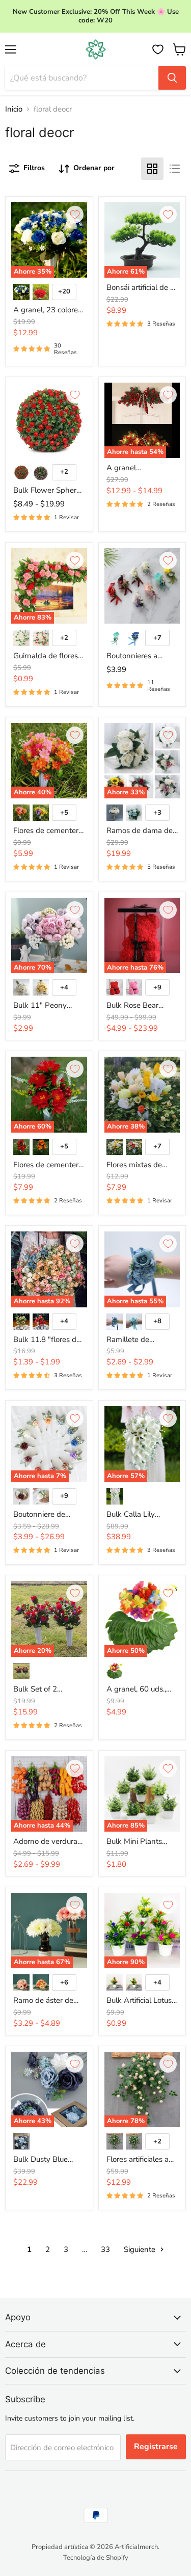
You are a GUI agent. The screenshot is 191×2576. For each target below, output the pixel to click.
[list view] (175, 169)
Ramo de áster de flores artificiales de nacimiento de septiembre (46, 2001)
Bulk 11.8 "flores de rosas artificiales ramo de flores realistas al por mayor (47, 1340)
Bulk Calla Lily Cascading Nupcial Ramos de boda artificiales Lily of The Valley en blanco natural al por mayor (142, 1515)
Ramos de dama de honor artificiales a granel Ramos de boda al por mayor (140, 831)
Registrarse (156, 2447)
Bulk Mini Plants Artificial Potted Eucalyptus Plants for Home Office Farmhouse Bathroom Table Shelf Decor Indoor (138, 1842)
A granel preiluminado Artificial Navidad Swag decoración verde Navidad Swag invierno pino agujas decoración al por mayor (141, 468)
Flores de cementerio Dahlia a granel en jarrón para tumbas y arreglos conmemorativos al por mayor (49, 1165)
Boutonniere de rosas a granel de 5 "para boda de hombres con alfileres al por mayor (49, 1515)
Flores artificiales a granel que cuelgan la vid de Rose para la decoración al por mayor (140, 2160)
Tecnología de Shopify (96, 2558)
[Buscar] (172, 78)
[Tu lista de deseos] (158, 49)
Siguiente (141, 2249)
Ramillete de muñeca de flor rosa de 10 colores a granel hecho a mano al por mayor (140, 1340)
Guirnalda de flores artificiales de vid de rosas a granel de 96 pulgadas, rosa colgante (48, 656)
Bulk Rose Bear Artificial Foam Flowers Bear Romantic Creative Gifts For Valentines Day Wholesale (140, 1006)
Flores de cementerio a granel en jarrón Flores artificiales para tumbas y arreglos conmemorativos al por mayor (49, 831)
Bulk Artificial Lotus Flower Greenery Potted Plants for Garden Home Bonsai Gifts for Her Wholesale (140, 2001)
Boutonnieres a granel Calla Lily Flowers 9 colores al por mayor (140, 656)
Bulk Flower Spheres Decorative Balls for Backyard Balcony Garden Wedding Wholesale (49, 491)
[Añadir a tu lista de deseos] (75, 214)
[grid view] (152, 169)
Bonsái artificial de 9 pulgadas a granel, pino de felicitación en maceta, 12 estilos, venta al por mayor (141, 288)
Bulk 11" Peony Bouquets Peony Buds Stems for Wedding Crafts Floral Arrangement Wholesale (47, 1006)
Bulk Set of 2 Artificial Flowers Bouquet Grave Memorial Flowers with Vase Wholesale (44, 1689)
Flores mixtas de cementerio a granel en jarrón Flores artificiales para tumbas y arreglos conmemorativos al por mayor (140, 1165)
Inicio (14, 109)
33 (105, 2249)
